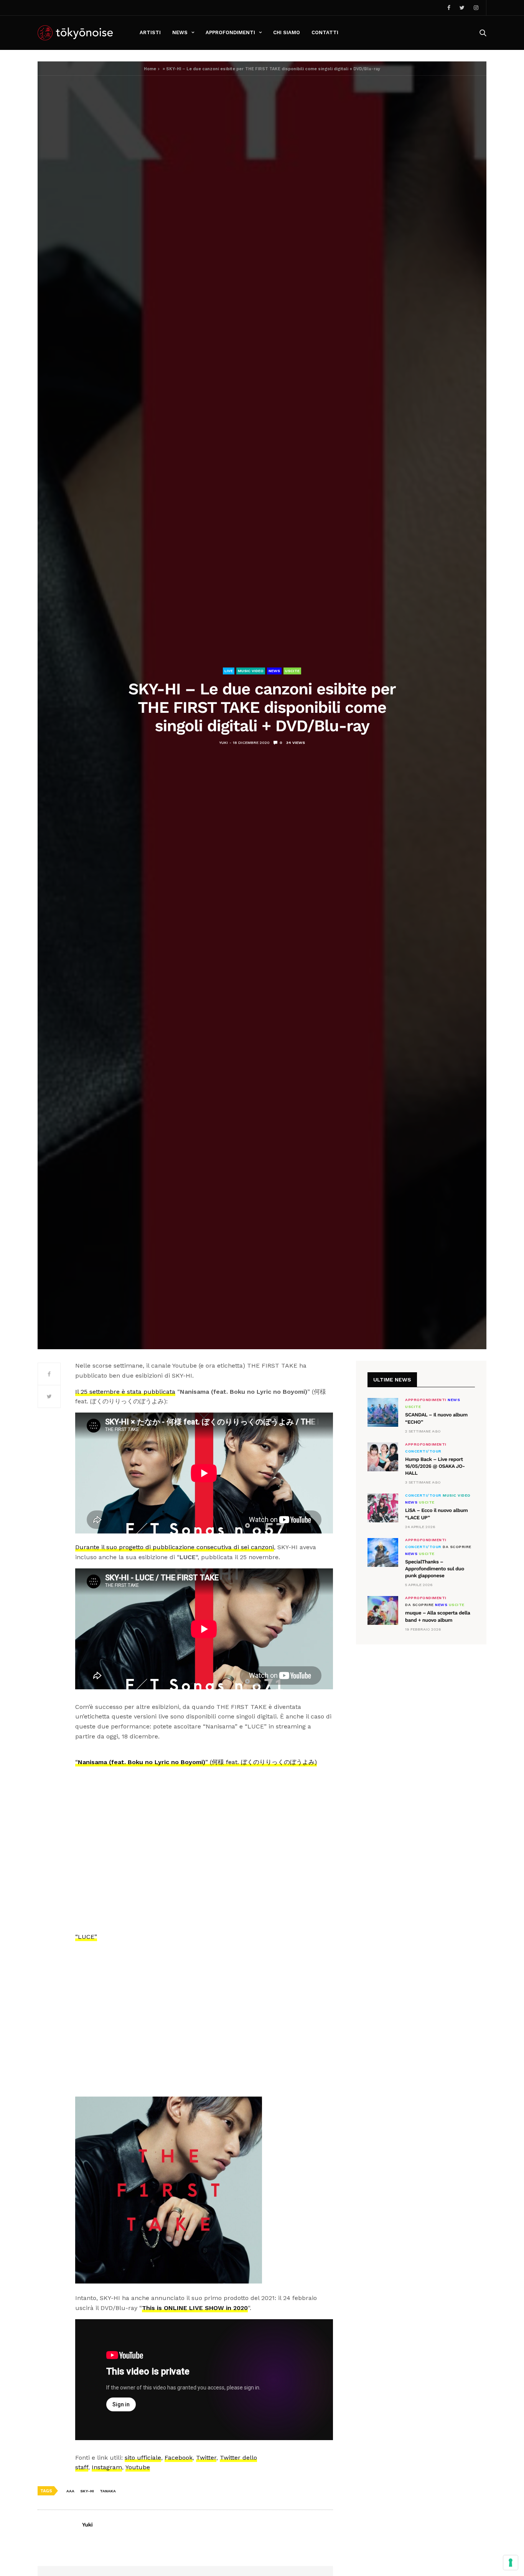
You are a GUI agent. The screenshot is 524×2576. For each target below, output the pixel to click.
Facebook (179, 2458)
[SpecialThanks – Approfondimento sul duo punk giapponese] (383, 1552)
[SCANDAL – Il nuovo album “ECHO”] (383, 1412)
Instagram (107, 2467)
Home (150, 69)
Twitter (206, 2458)
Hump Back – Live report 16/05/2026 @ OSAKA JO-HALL (435, 1466)
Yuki (223, 743)
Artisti (150, 32)
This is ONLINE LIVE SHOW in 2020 (195, 2308)
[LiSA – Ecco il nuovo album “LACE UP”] (383, 1508)
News (180, 32)
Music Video (251, 671)
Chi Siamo (287, 32)
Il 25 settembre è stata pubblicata (125, 1392)
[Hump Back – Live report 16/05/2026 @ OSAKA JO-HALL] (383, 1457)
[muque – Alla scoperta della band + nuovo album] (383, 1610)
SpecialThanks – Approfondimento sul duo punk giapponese (435, 1569)
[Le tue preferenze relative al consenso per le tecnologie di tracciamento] (511, 2563)
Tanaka (108, 2491)
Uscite (292, 671)
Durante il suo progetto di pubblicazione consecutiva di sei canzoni (175, 1547)
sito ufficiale (143, 2458)
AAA (70, 2491)
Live (229, 671)
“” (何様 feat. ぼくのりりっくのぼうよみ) (196, 1762)
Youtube (138, 2467)
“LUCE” (86, 1937)
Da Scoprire (457, 1547)
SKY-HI (87, 2491)
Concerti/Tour (423, 1451)
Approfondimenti (230, 32)
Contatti (325, 32)
